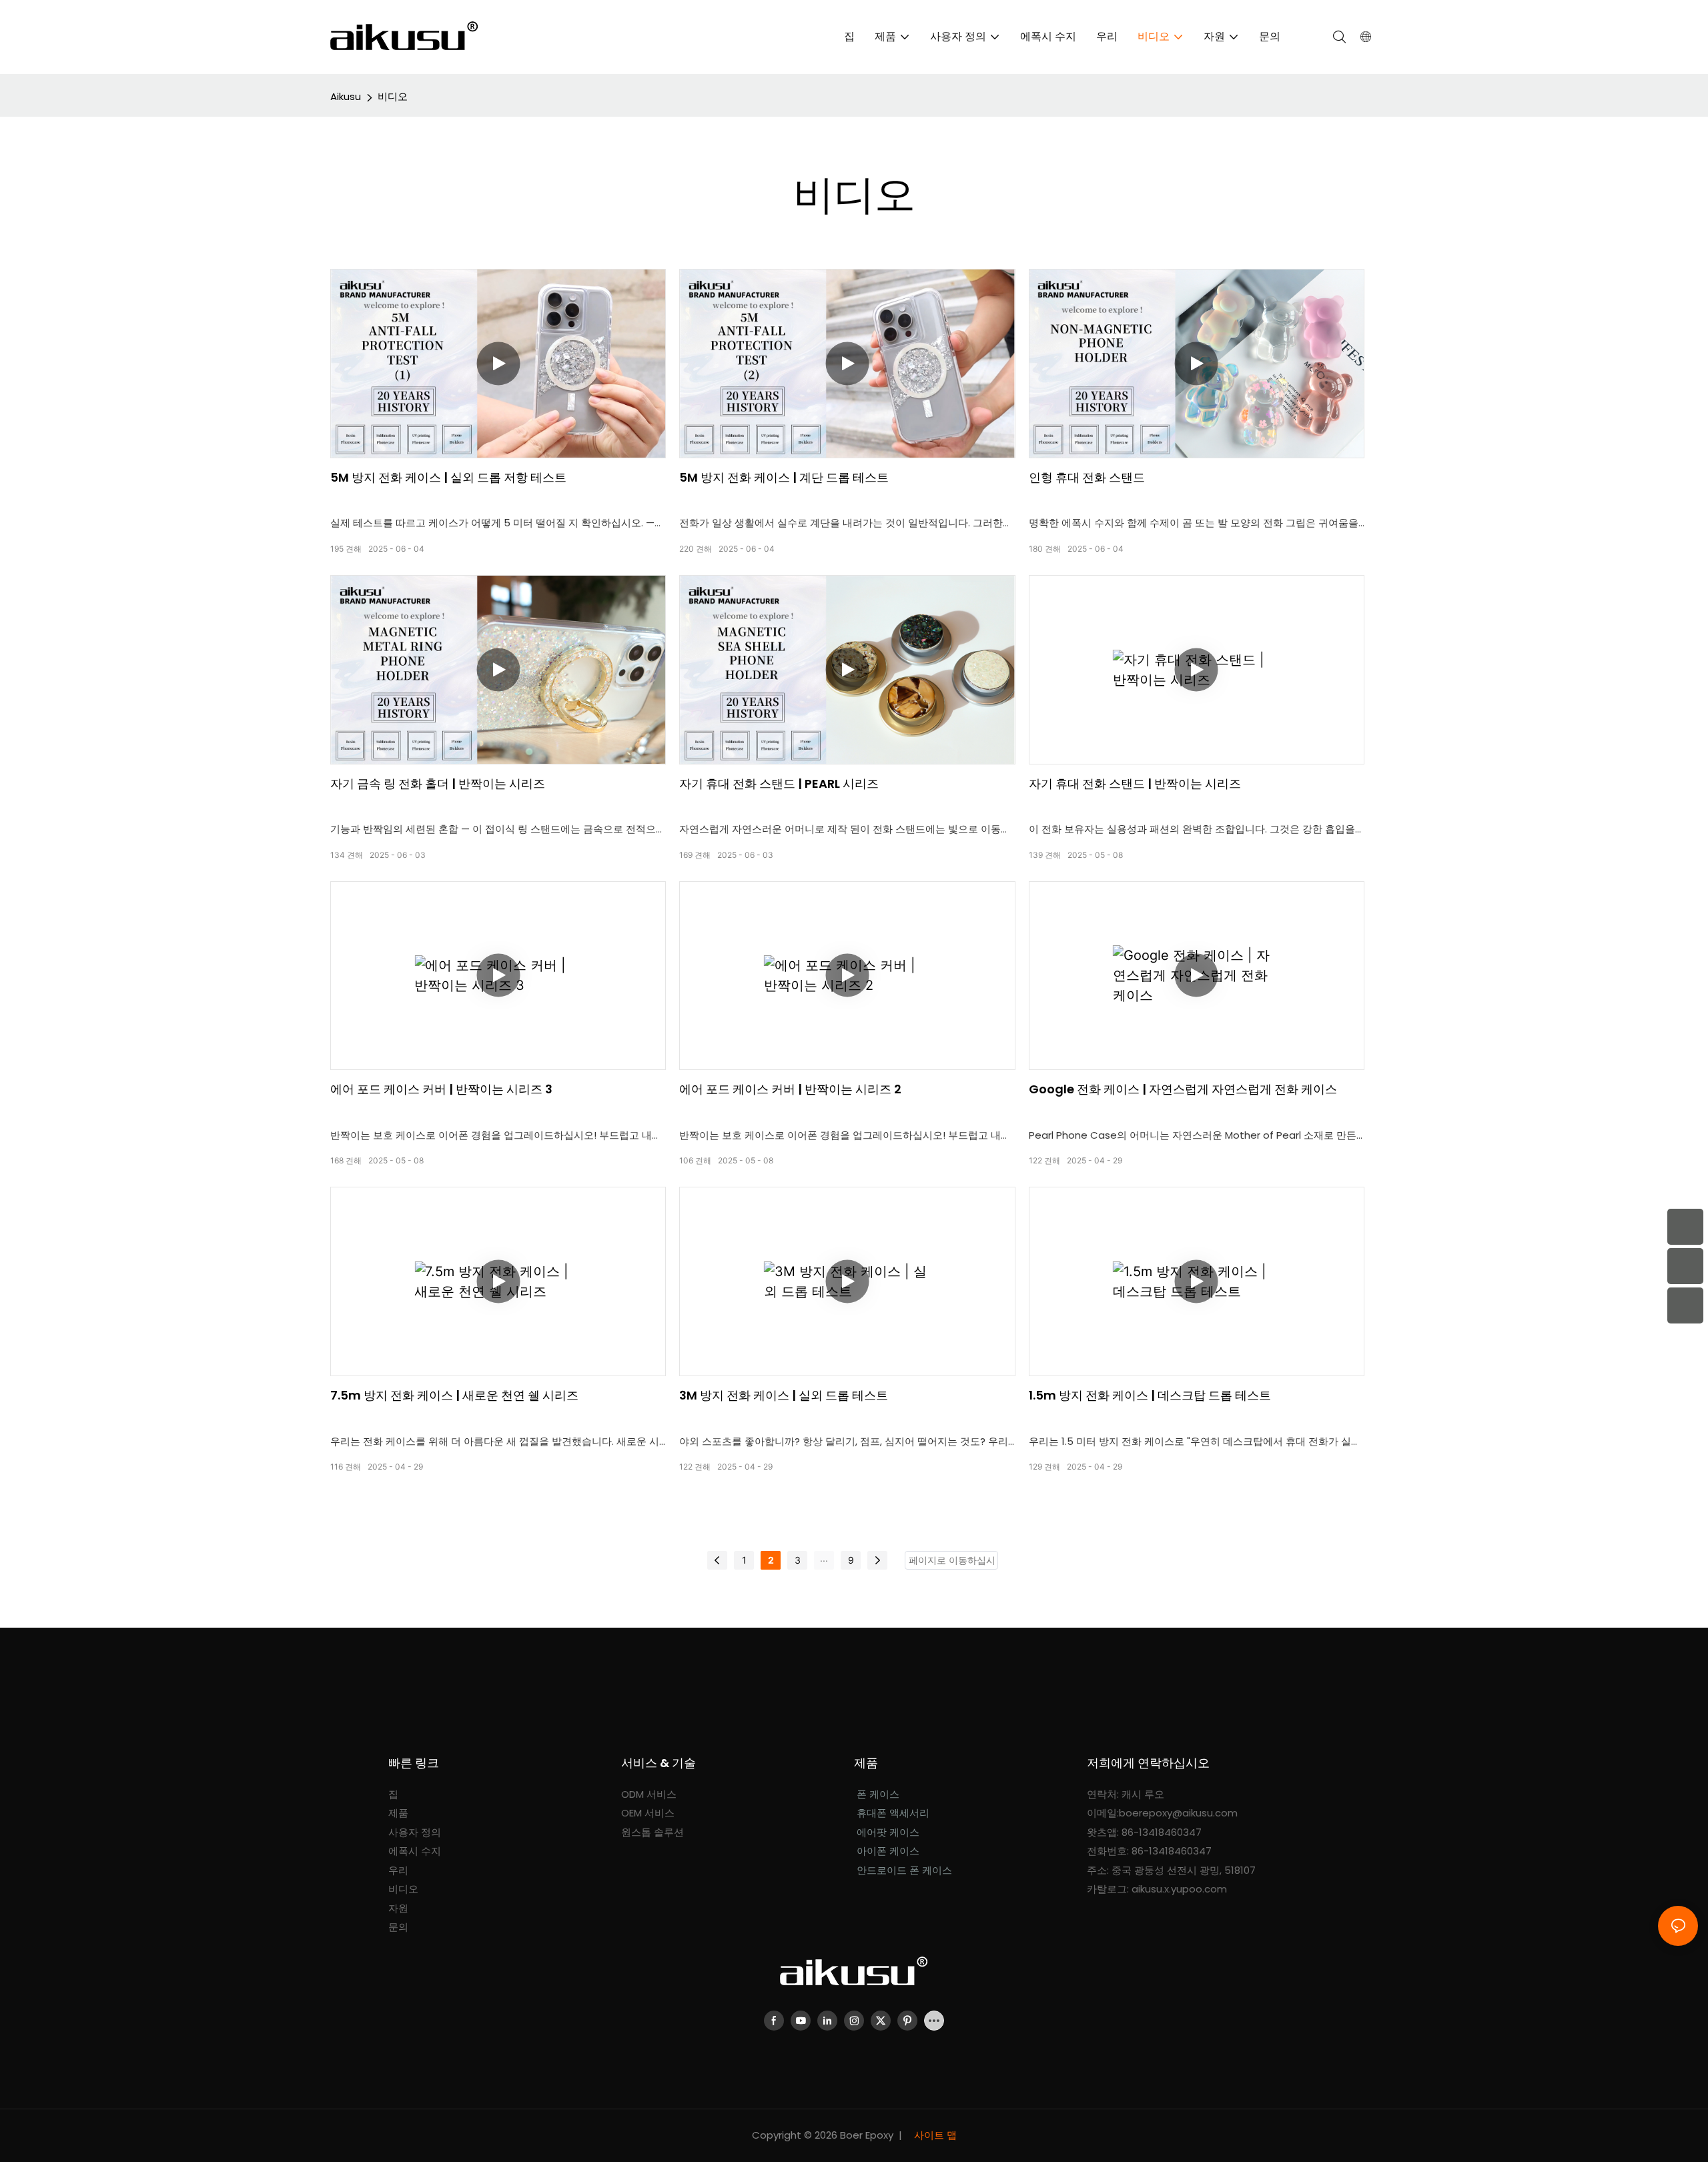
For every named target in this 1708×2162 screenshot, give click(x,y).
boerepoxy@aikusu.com (1178, 1813)
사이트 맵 (934, 2135)
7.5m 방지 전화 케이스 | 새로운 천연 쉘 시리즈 (454, 1395)
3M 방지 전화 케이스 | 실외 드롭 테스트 (784, 1395)
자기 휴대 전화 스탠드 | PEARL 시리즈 (779, 783)
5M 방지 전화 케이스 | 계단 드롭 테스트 (784, 477)
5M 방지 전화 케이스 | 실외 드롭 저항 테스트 (448, 477)
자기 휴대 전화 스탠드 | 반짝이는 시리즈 (1135, 783)
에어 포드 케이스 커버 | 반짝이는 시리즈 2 (790, 1089)
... (824, 1558)
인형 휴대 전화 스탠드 (1087, 477)
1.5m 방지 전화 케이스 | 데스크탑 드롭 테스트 (1150, 1395)
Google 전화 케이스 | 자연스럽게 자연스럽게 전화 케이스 (1183, 1089)
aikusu (346, 96)
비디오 (393, 96)
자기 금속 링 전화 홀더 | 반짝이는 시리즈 (438, 783)
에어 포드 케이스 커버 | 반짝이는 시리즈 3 (441, 1089)
